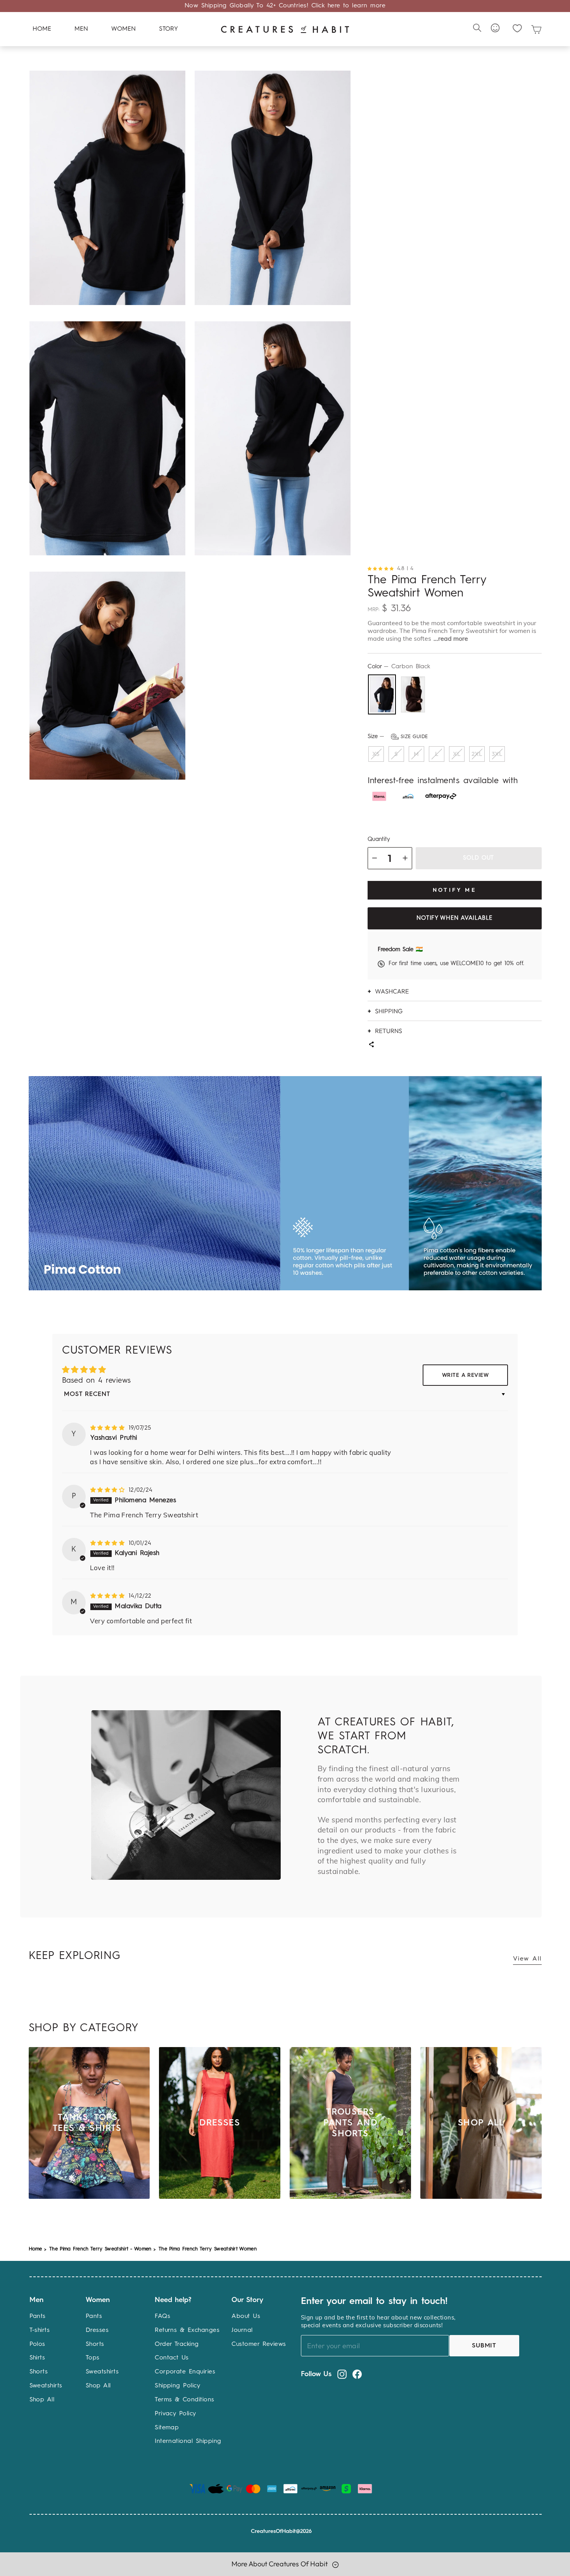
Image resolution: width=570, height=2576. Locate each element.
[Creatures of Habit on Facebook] (357, 2374)
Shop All (42, 2400)
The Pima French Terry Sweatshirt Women (208, 2249)
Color (399, 667)
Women (123, 29)
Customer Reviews (259, 2344)
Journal (242, 2330)
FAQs (162, 2316)
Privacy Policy (175, 2414)
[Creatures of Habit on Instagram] (342, 2374)
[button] (383, 568)
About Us (246, 2316)
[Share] (371, 1045)
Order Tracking (177, 2344)
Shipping (389, 1011)
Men (81, 29)
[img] (109, 1428)
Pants (38, 2316)
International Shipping (188, 2441)
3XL (497, 754)
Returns (389, 1031)
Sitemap (167, 2428)
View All (527, 1959)
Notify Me (454, 890)
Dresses (97, 2330)
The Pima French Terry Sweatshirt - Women (100, 2249)
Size (398, 737)
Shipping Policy (177, 2386)
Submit (484, 2346)
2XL (477, 754)
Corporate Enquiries (185, 2372)
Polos (37, 2344)
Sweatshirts (46, 2386)
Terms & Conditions (185, 2400)
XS (376, 754)
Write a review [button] (465, 1375)
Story (168, 29)
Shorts (39, 2372)
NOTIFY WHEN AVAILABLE (454, 918)
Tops (93, 2358)
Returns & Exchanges (187, 2330)
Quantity (379, 840)
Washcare (392, 991)
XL (457, 754)
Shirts (37, 2358)
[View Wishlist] (517, 28)
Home (42, 29)
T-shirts (40, 2330)
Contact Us (172, 2358)
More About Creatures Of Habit (280, 2564)
